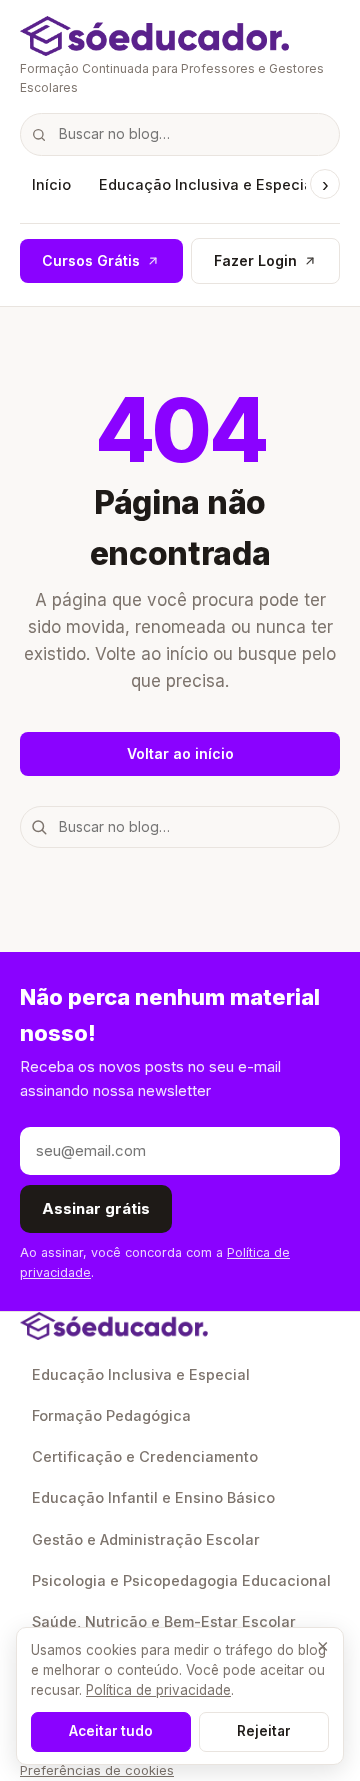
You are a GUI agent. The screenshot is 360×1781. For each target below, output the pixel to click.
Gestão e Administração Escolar (146, 1539)
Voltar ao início (180, 753)
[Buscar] (39, 134)
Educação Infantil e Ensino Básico (153, 1497)
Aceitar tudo (111, 1731)
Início (51, 184)
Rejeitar (264, 1731)
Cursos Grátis (91, 260)
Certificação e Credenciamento (145, 1456)
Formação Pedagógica (111, 1415)
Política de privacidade (158, 1690)
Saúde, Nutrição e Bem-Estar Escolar (164, 1621)
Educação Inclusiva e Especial (208, 184)
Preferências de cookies (97, 1770)
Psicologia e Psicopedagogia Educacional (181, 1580)
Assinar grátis (96, 1208)
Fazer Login (255, 260)
